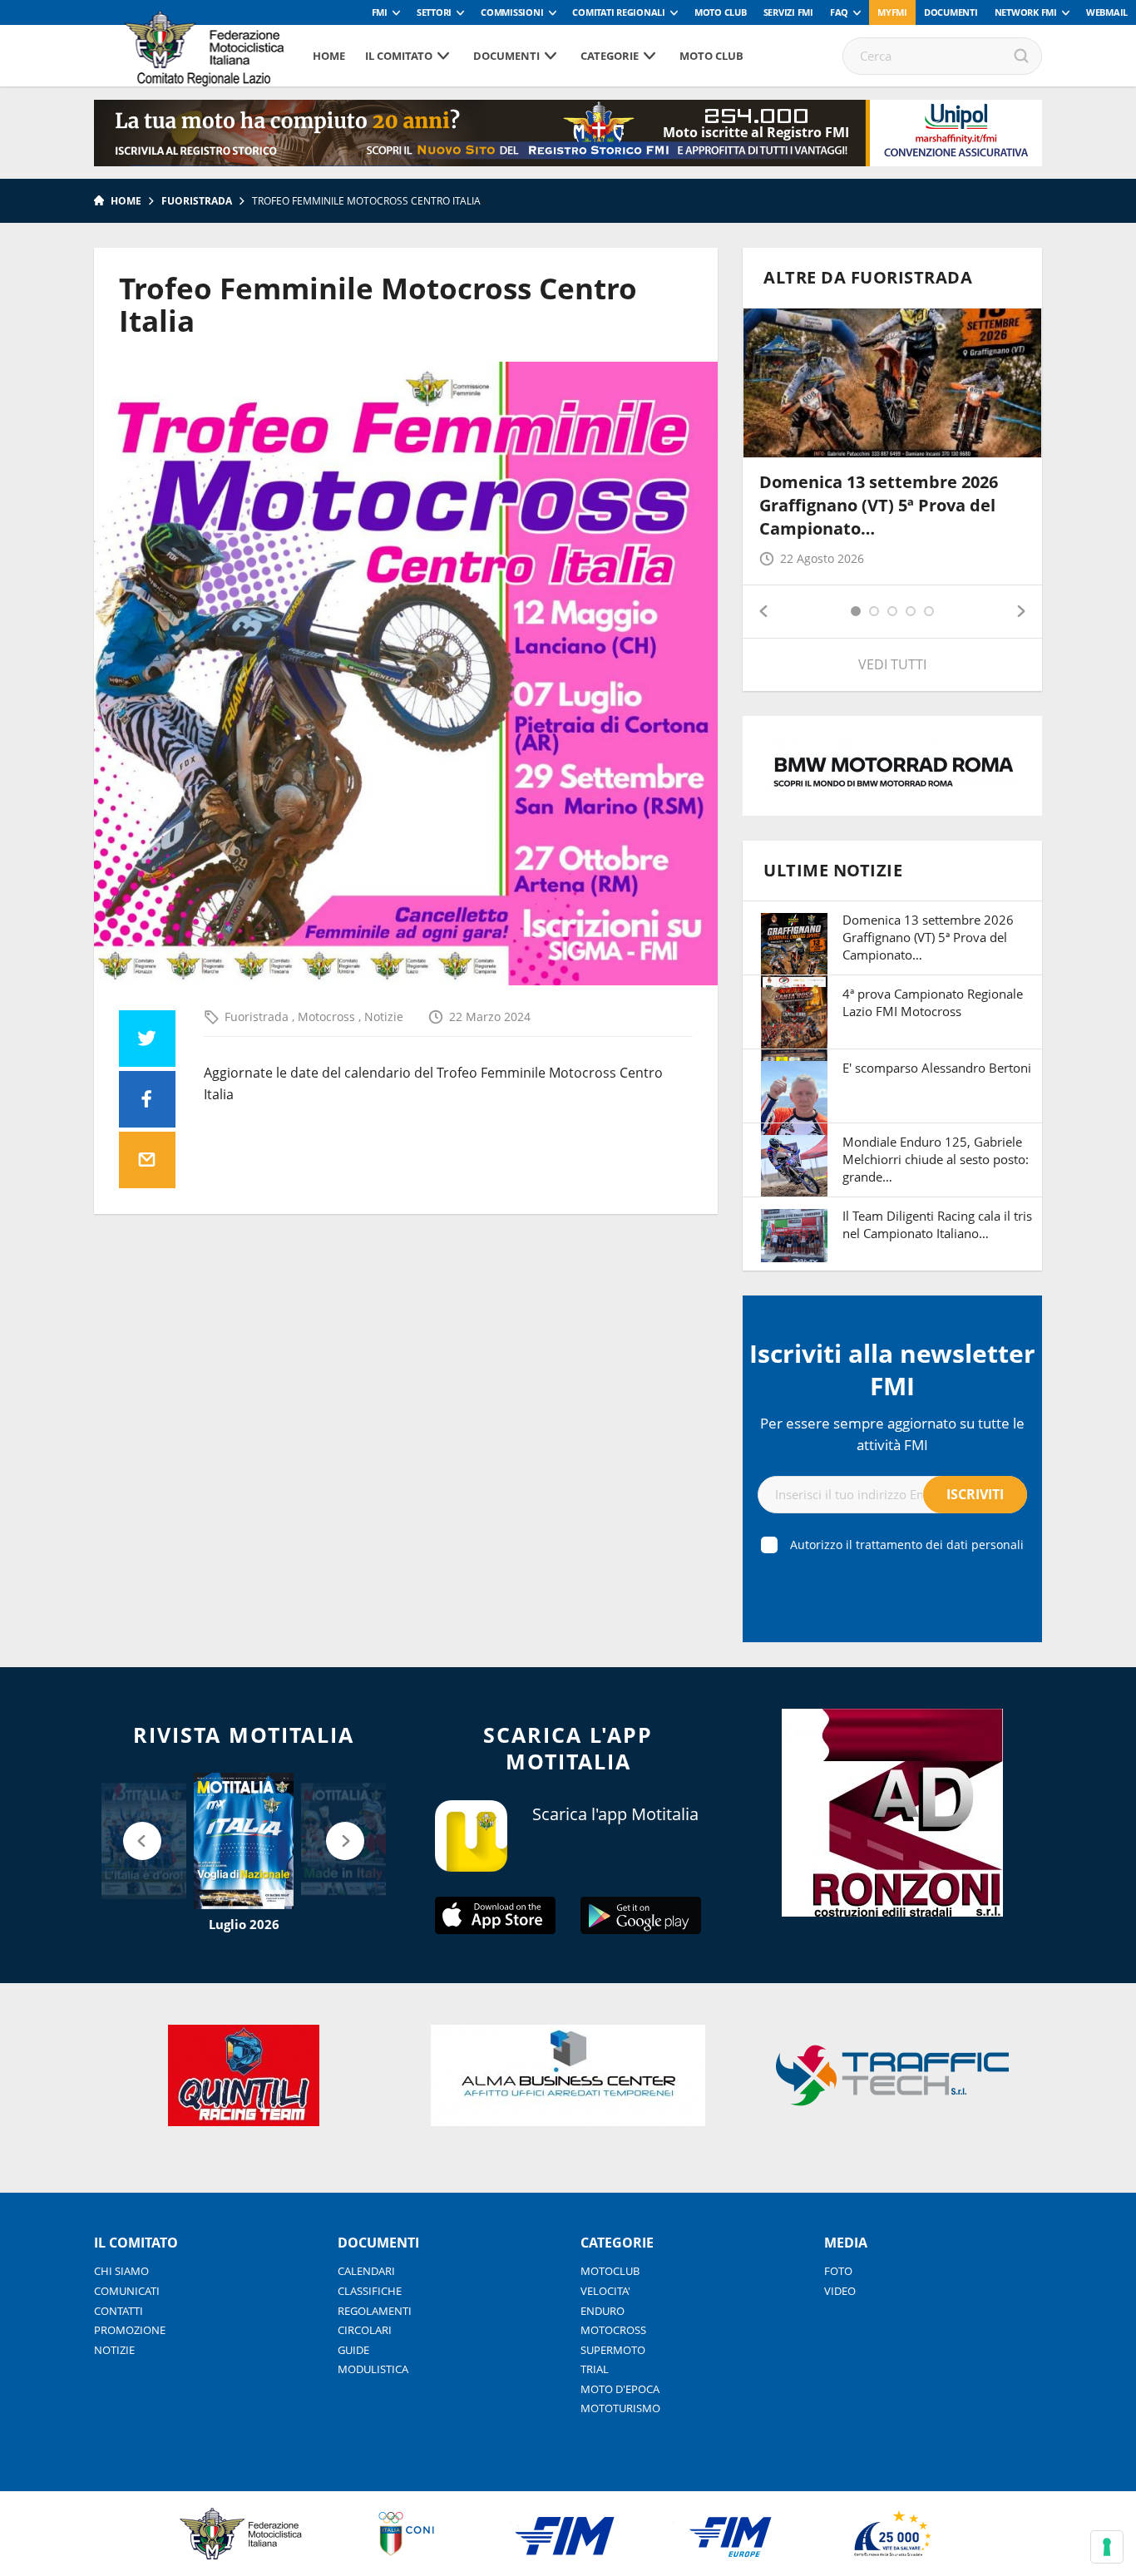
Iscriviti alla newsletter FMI (892, 1369)
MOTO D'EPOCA (620, 2389)
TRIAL (595, 2369)
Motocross (328, 1017)
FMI (380, 12)
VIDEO (840, 2291)
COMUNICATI (127, 2291)
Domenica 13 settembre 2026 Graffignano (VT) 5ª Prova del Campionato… (879, 505)
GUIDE (353, 2350)
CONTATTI (119, 2311)
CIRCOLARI (365, 2330)
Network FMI (1026, 12)
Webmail (1107, 12)
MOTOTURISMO (620, 2408)
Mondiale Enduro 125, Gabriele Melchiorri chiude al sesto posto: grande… (936, 1159)
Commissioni (512, 12)
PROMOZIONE (130, 2330)
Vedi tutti (892, 664)
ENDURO (603, 2311)
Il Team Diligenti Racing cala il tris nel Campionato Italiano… (937, 1224)
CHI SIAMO (121, 2271)
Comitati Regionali (619, 12)
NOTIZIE (114, 2350)
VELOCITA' (605, 2291)
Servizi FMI (788, 12)
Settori (434, 12)
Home (329, 56)
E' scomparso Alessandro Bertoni (937, 1068)
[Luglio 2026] (244, 1841)
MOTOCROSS (613, 2330)
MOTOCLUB (610, 2271)
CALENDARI (366, 2271)
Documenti (951, 12)
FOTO (838, 2271)
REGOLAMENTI (375, 2311)
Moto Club (721, 12)
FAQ (839, 12)
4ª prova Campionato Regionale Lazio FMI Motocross (933, 1002)
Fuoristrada (197, 201)
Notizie (384, 1017)
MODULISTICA (373, 2369)
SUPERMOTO (613, 2350)
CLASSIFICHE (370, 2291)
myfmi (892, 12)
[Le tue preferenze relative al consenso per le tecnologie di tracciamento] (1107, 2547)
